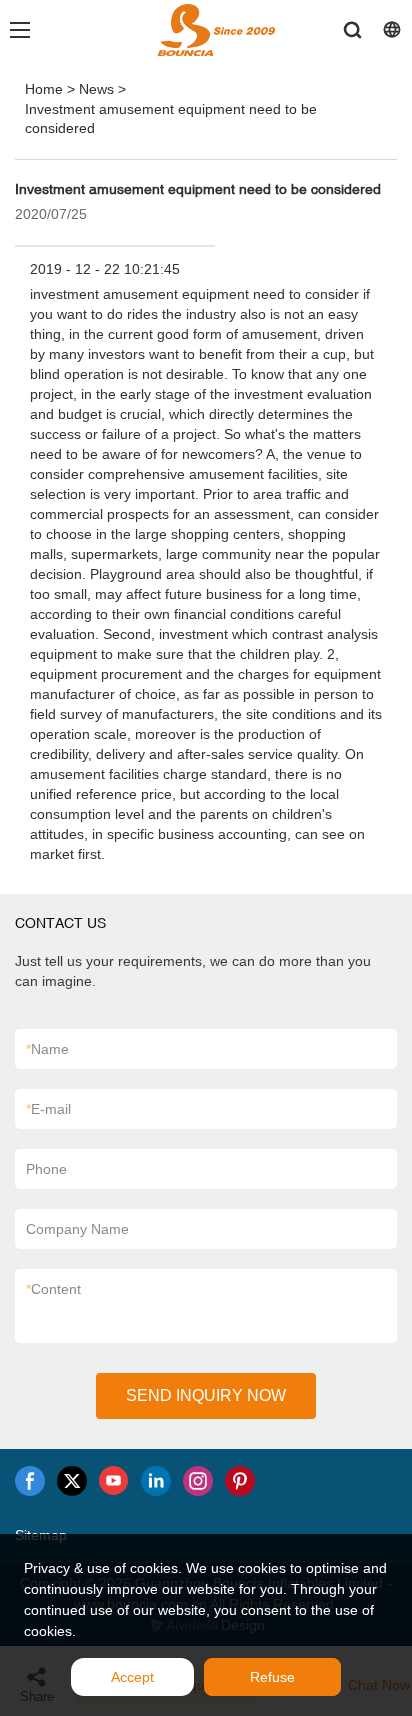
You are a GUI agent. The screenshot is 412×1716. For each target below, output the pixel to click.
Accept (132, 1677)
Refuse (272, 1677)
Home (44, 89)
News (96, 89)
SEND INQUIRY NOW (206, 1395)
